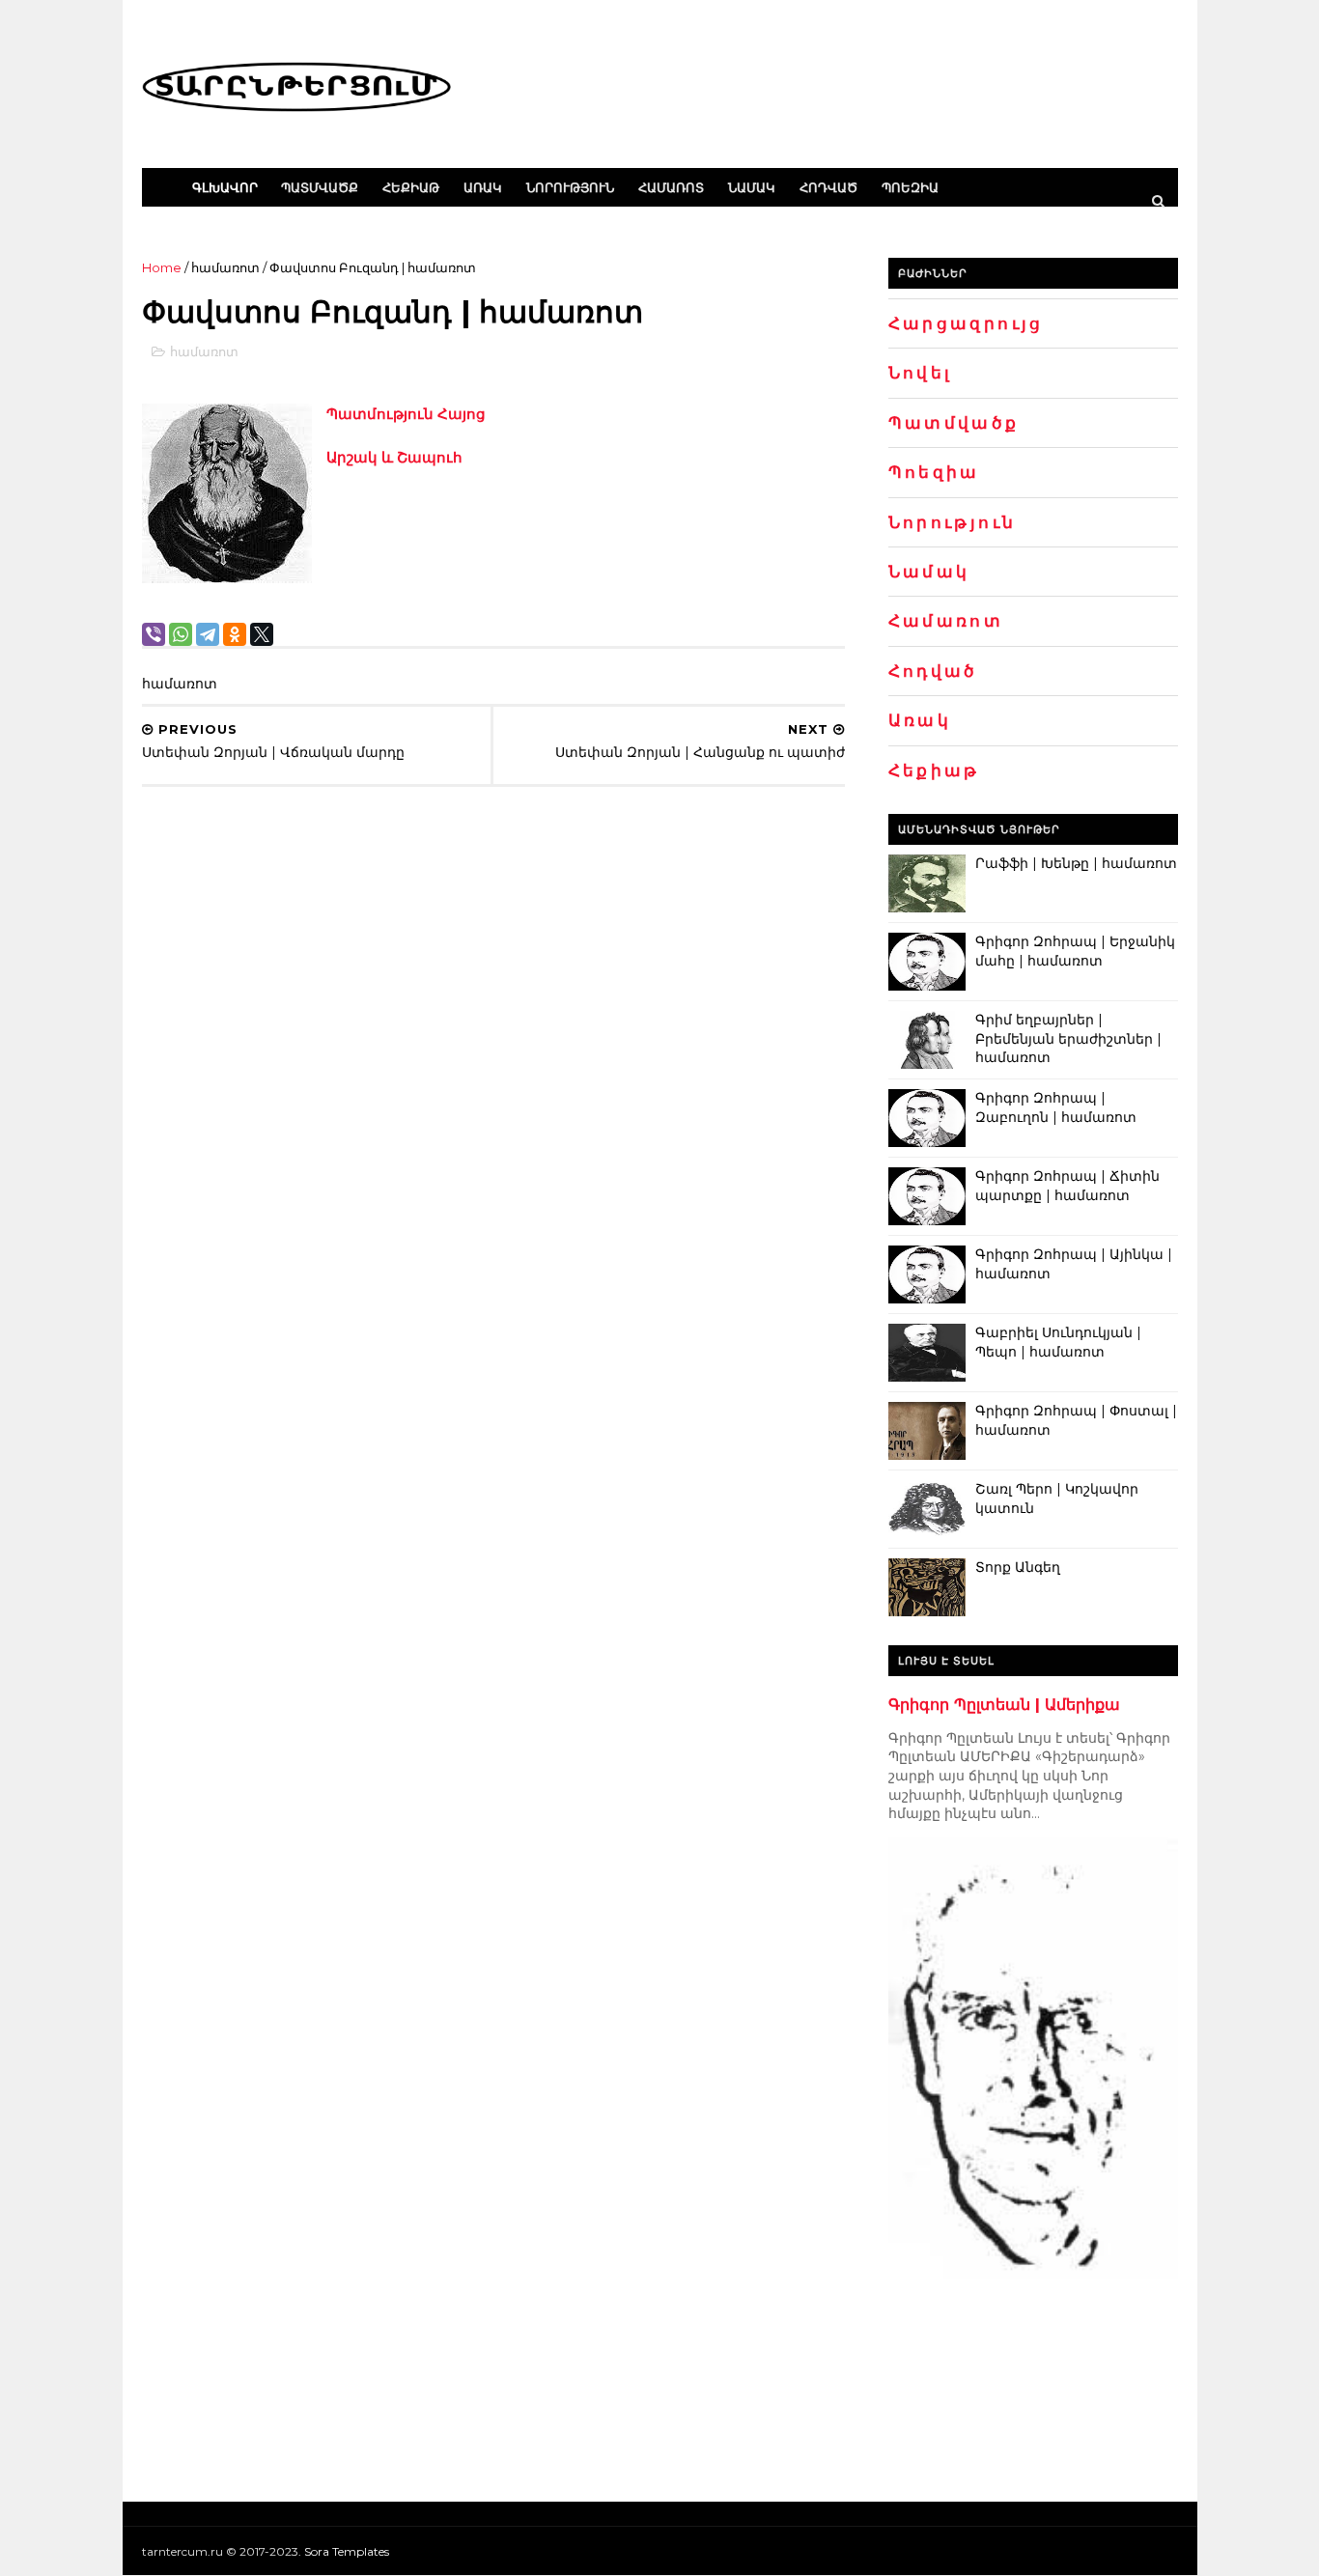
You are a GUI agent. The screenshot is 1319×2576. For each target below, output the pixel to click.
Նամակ (752, 187)
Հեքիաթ (411, 187)
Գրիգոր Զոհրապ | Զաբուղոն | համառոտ (1056, 1107)
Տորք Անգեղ (1018, 1567)
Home (162, 267)
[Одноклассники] (235, 634)
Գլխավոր (225, 187)
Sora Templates (347, 2551)
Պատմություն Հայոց (406, 414)
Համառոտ (671, 187)
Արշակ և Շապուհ (394, 457)
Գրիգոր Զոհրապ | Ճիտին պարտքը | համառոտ (1067, 1186)
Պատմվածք (320, 187)
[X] (262, 634)
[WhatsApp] (181, 634)
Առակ (483, 187)
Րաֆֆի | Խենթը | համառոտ (1076, 863)
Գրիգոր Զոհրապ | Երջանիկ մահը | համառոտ (1075, 951)
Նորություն (570, 187)
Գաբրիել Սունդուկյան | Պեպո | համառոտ (1058, 1342)
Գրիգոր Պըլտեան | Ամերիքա (1004, 1704)
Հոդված (828, 187)
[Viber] (154, 634)
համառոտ (225, 267)
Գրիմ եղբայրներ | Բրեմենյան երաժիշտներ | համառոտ (1068, 1038)
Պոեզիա (910, 187)
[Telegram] (208, 634)
